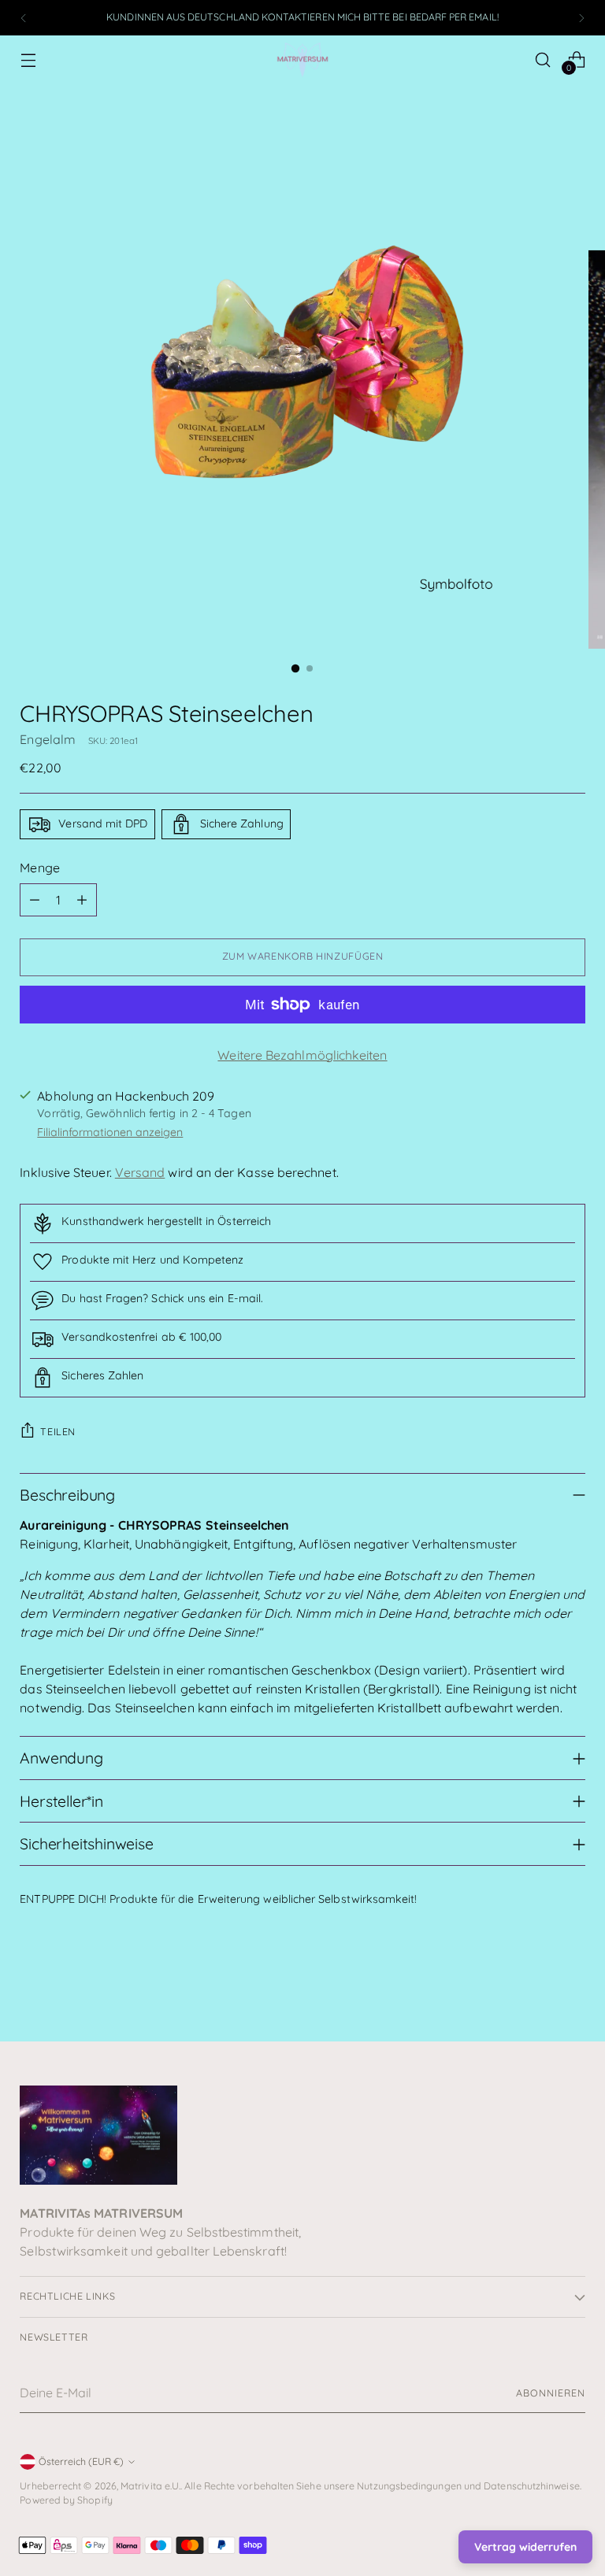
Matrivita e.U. (150, 2486)
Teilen (58, 1432)
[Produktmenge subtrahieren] (35, 900)
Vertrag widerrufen (525, 2547)
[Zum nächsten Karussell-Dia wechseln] (572, 1987)
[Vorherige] (24, 18)
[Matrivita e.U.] (302, 59)
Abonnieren (550, 2393)
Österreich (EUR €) (81, 2461)
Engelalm (48, 739)
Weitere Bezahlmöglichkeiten (302, 1055)
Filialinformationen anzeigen (110, 1132)
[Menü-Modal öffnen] (28, 59)
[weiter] (581, 18)
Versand (140, 1172)
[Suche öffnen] (543, 59)
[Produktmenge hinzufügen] (82, 900)
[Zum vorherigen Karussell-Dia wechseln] (536, 1988)
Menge (39, 868)
